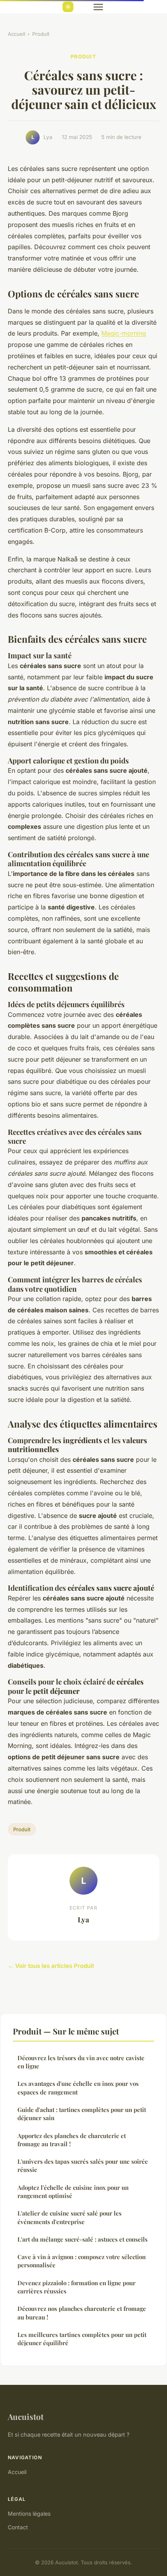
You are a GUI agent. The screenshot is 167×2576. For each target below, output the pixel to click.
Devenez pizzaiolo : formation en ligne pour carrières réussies (77, 2287)
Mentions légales (29, 2514)
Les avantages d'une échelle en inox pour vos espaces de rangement (78, 2088)
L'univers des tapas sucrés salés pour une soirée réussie (83, 2165)
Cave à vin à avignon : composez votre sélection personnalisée (82, 2261)
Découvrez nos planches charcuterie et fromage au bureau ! (82, 2313)
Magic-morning (124, 333)
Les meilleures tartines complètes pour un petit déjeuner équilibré (82, 2339)
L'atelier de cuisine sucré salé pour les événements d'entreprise (70, 2217)
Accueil (17, 34)
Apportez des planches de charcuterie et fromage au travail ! (72, 2140)
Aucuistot (26, 2416)
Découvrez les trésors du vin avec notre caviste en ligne (81, 2062)
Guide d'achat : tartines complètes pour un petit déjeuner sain (82, 2114)
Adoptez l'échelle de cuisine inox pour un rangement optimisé (73, 2192)
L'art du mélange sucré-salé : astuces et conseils (83, 2239)
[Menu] (98, 7)
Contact (18, 2527)
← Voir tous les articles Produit (51, 1966)
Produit (41, 34)
